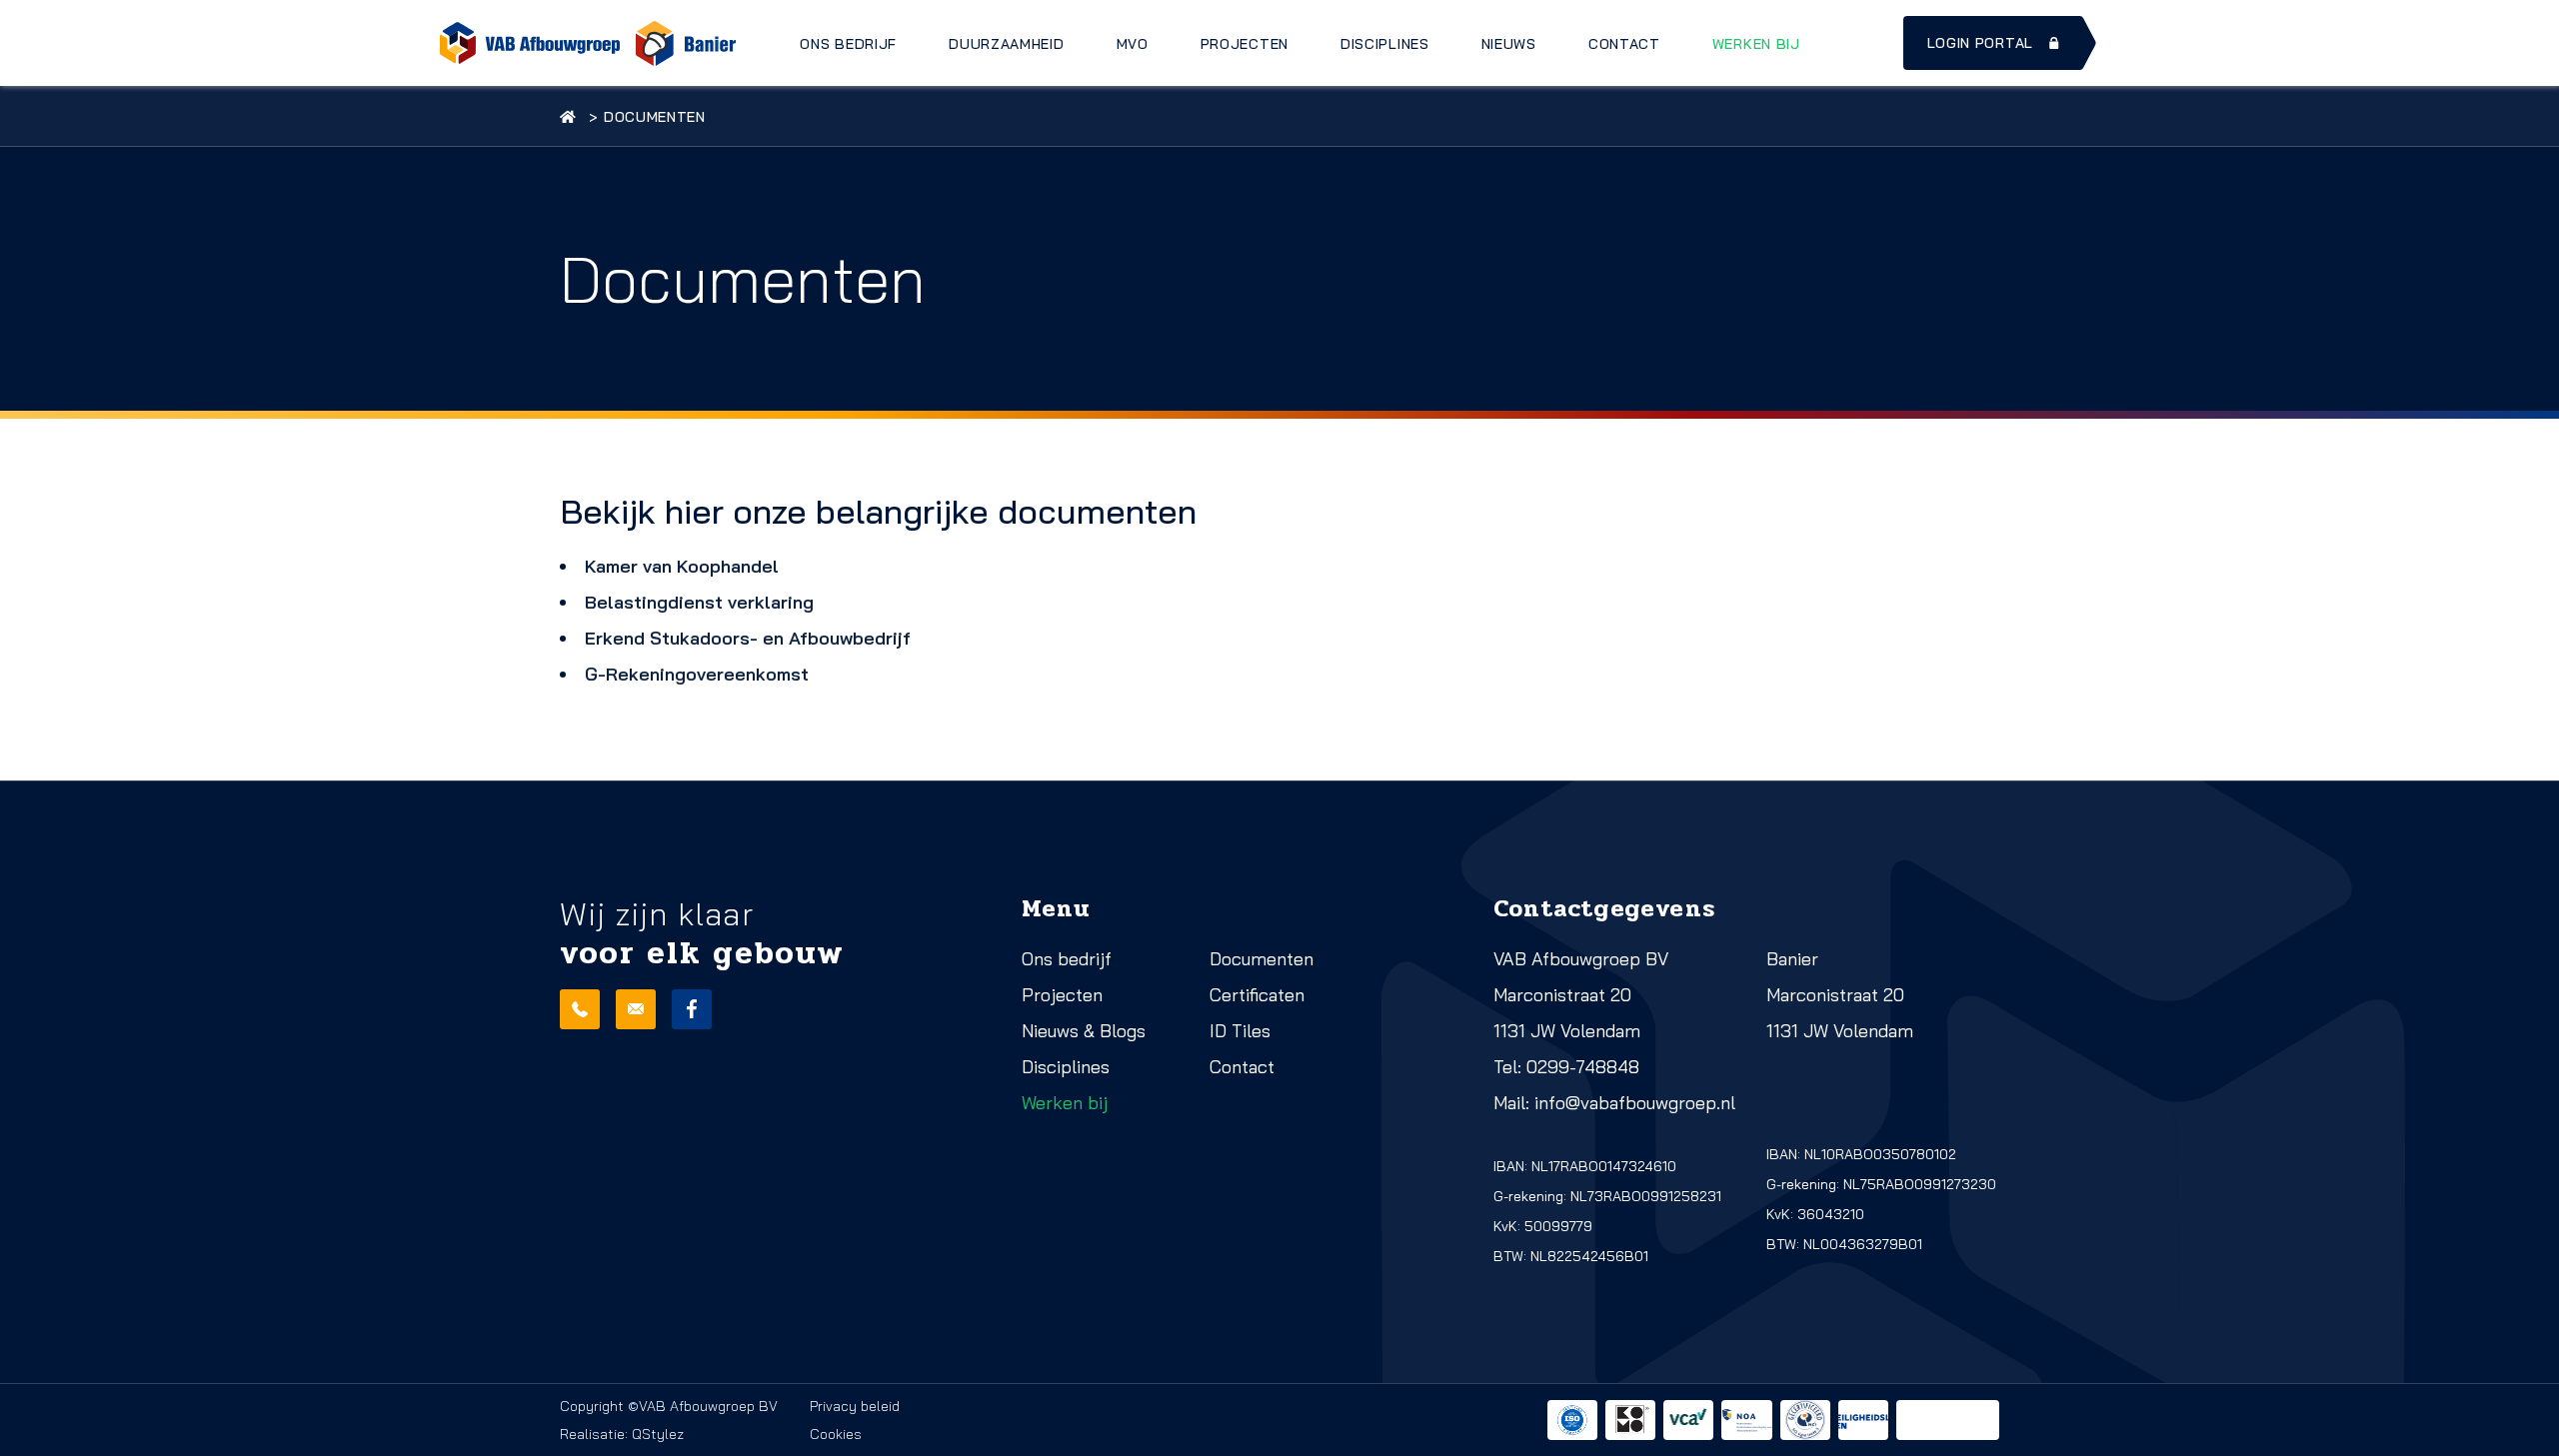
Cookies (836, 1434)
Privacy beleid (855, 1406)
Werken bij (1756, 44)
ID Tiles (1240, 1031)
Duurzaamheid (1006, 44)
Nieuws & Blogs (1084, 1031)
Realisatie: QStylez (622, 1434)
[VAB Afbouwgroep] (530, 43)
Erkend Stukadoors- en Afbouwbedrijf (748, 638)
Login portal (1980, 43)
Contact (1624, 44)
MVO (1133, 44)
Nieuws (1509, 44)
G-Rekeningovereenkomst (697, 674)
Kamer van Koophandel (682, 566)
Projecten (1245, 44)
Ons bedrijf (848, 44)
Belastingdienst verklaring (699, 602)
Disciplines (1385, 44)
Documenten (1262, 959)
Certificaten (1257, 995)
